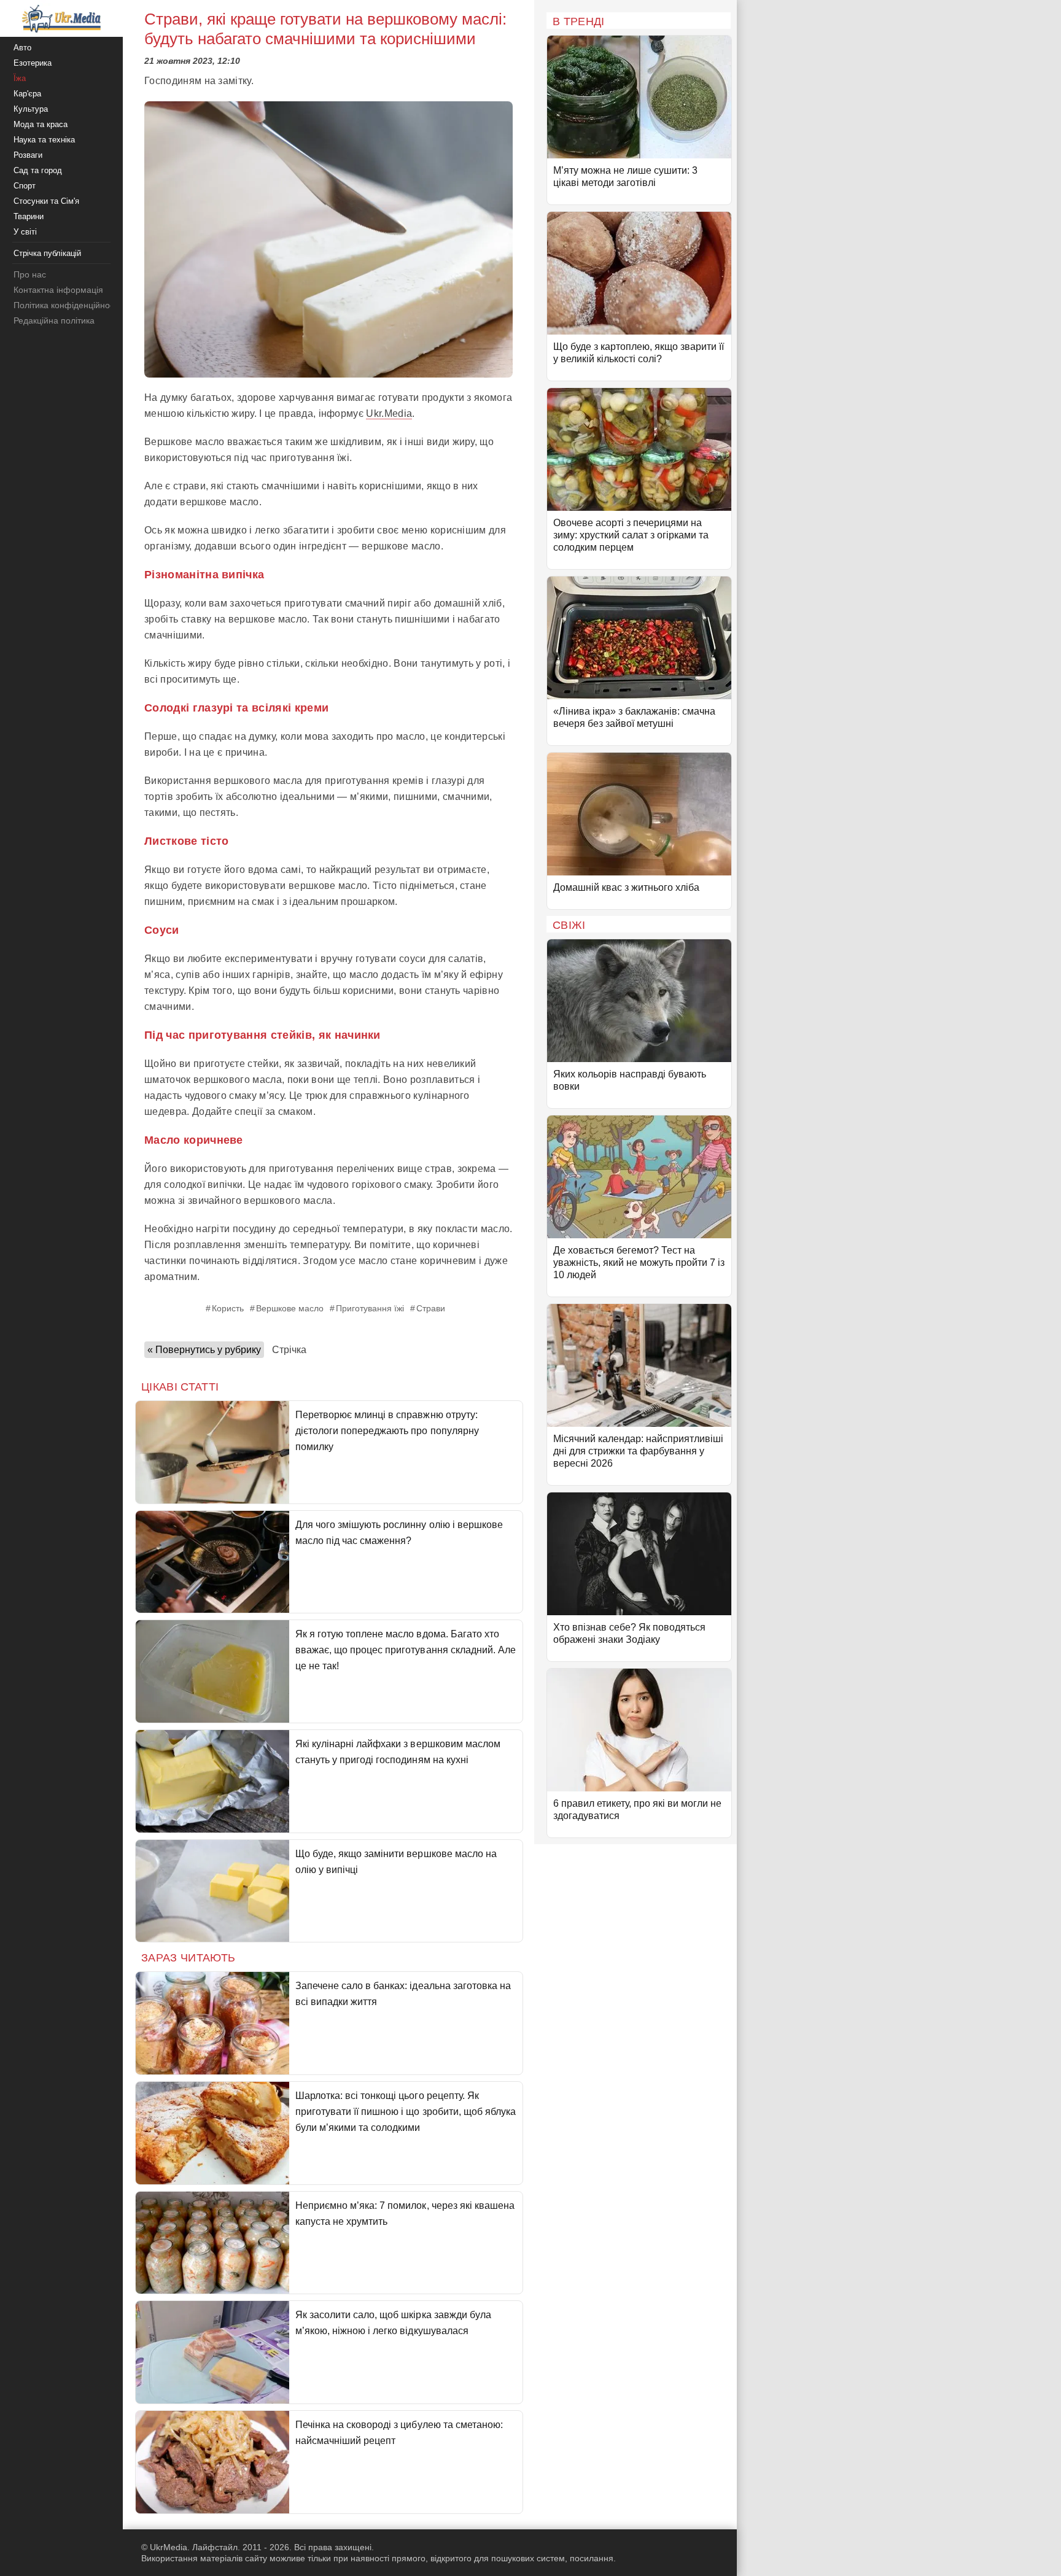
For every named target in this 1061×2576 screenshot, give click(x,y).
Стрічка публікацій (47, 253)
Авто (22, 48)
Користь (228, 1308)
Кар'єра (27, 94)
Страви (431, 1308)
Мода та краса (41, 124)
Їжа (20, 78)
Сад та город (38, 170)
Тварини (29, 216)
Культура (31, 109)
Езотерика (33, 63)
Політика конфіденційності (67, 305)
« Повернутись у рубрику (204, 1350)
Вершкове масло (290, 1308)
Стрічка (289, 1350)
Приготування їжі (370, 1308)
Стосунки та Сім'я (46, 201)
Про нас (30, 274)
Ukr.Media (389, 413)
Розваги (28, 155)
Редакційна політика (54, 320)
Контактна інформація (58, 290)
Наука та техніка (44, 140)
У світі (25, 232)
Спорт (25, 186)
